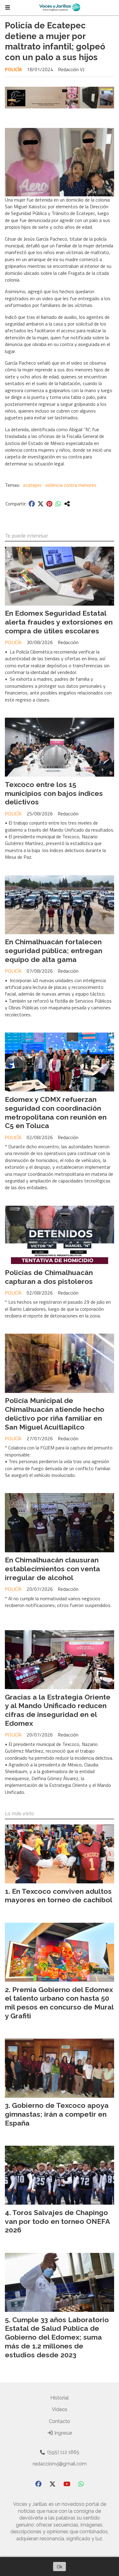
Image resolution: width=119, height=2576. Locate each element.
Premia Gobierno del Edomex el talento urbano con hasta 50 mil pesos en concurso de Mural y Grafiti (59, 2003)
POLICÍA (13, 69)
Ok (60, 2567)
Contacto (60, 2421)
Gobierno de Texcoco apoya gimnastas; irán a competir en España (57, 2114)
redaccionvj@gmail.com (60, 2464)
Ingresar (63, 2433)
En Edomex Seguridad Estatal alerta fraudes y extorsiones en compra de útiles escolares (59, 622)
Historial (60, 2398)
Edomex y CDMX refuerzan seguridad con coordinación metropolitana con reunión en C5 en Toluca (56, 1112)
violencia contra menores (71, 485)
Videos (60, 2409)
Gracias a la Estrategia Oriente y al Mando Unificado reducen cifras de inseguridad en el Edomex (58, 1710)
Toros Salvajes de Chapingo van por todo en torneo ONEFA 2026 (57, 2221)
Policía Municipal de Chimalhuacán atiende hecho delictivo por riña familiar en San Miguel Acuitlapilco (55, 1414)
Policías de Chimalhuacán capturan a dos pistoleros (49, 1277)
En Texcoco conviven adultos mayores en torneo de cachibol (59, 1896)
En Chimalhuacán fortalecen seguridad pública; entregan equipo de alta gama (54, 951)
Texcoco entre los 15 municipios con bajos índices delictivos (54, 793)
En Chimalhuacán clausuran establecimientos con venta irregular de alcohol (52, 1569)
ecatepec (32, 485)
